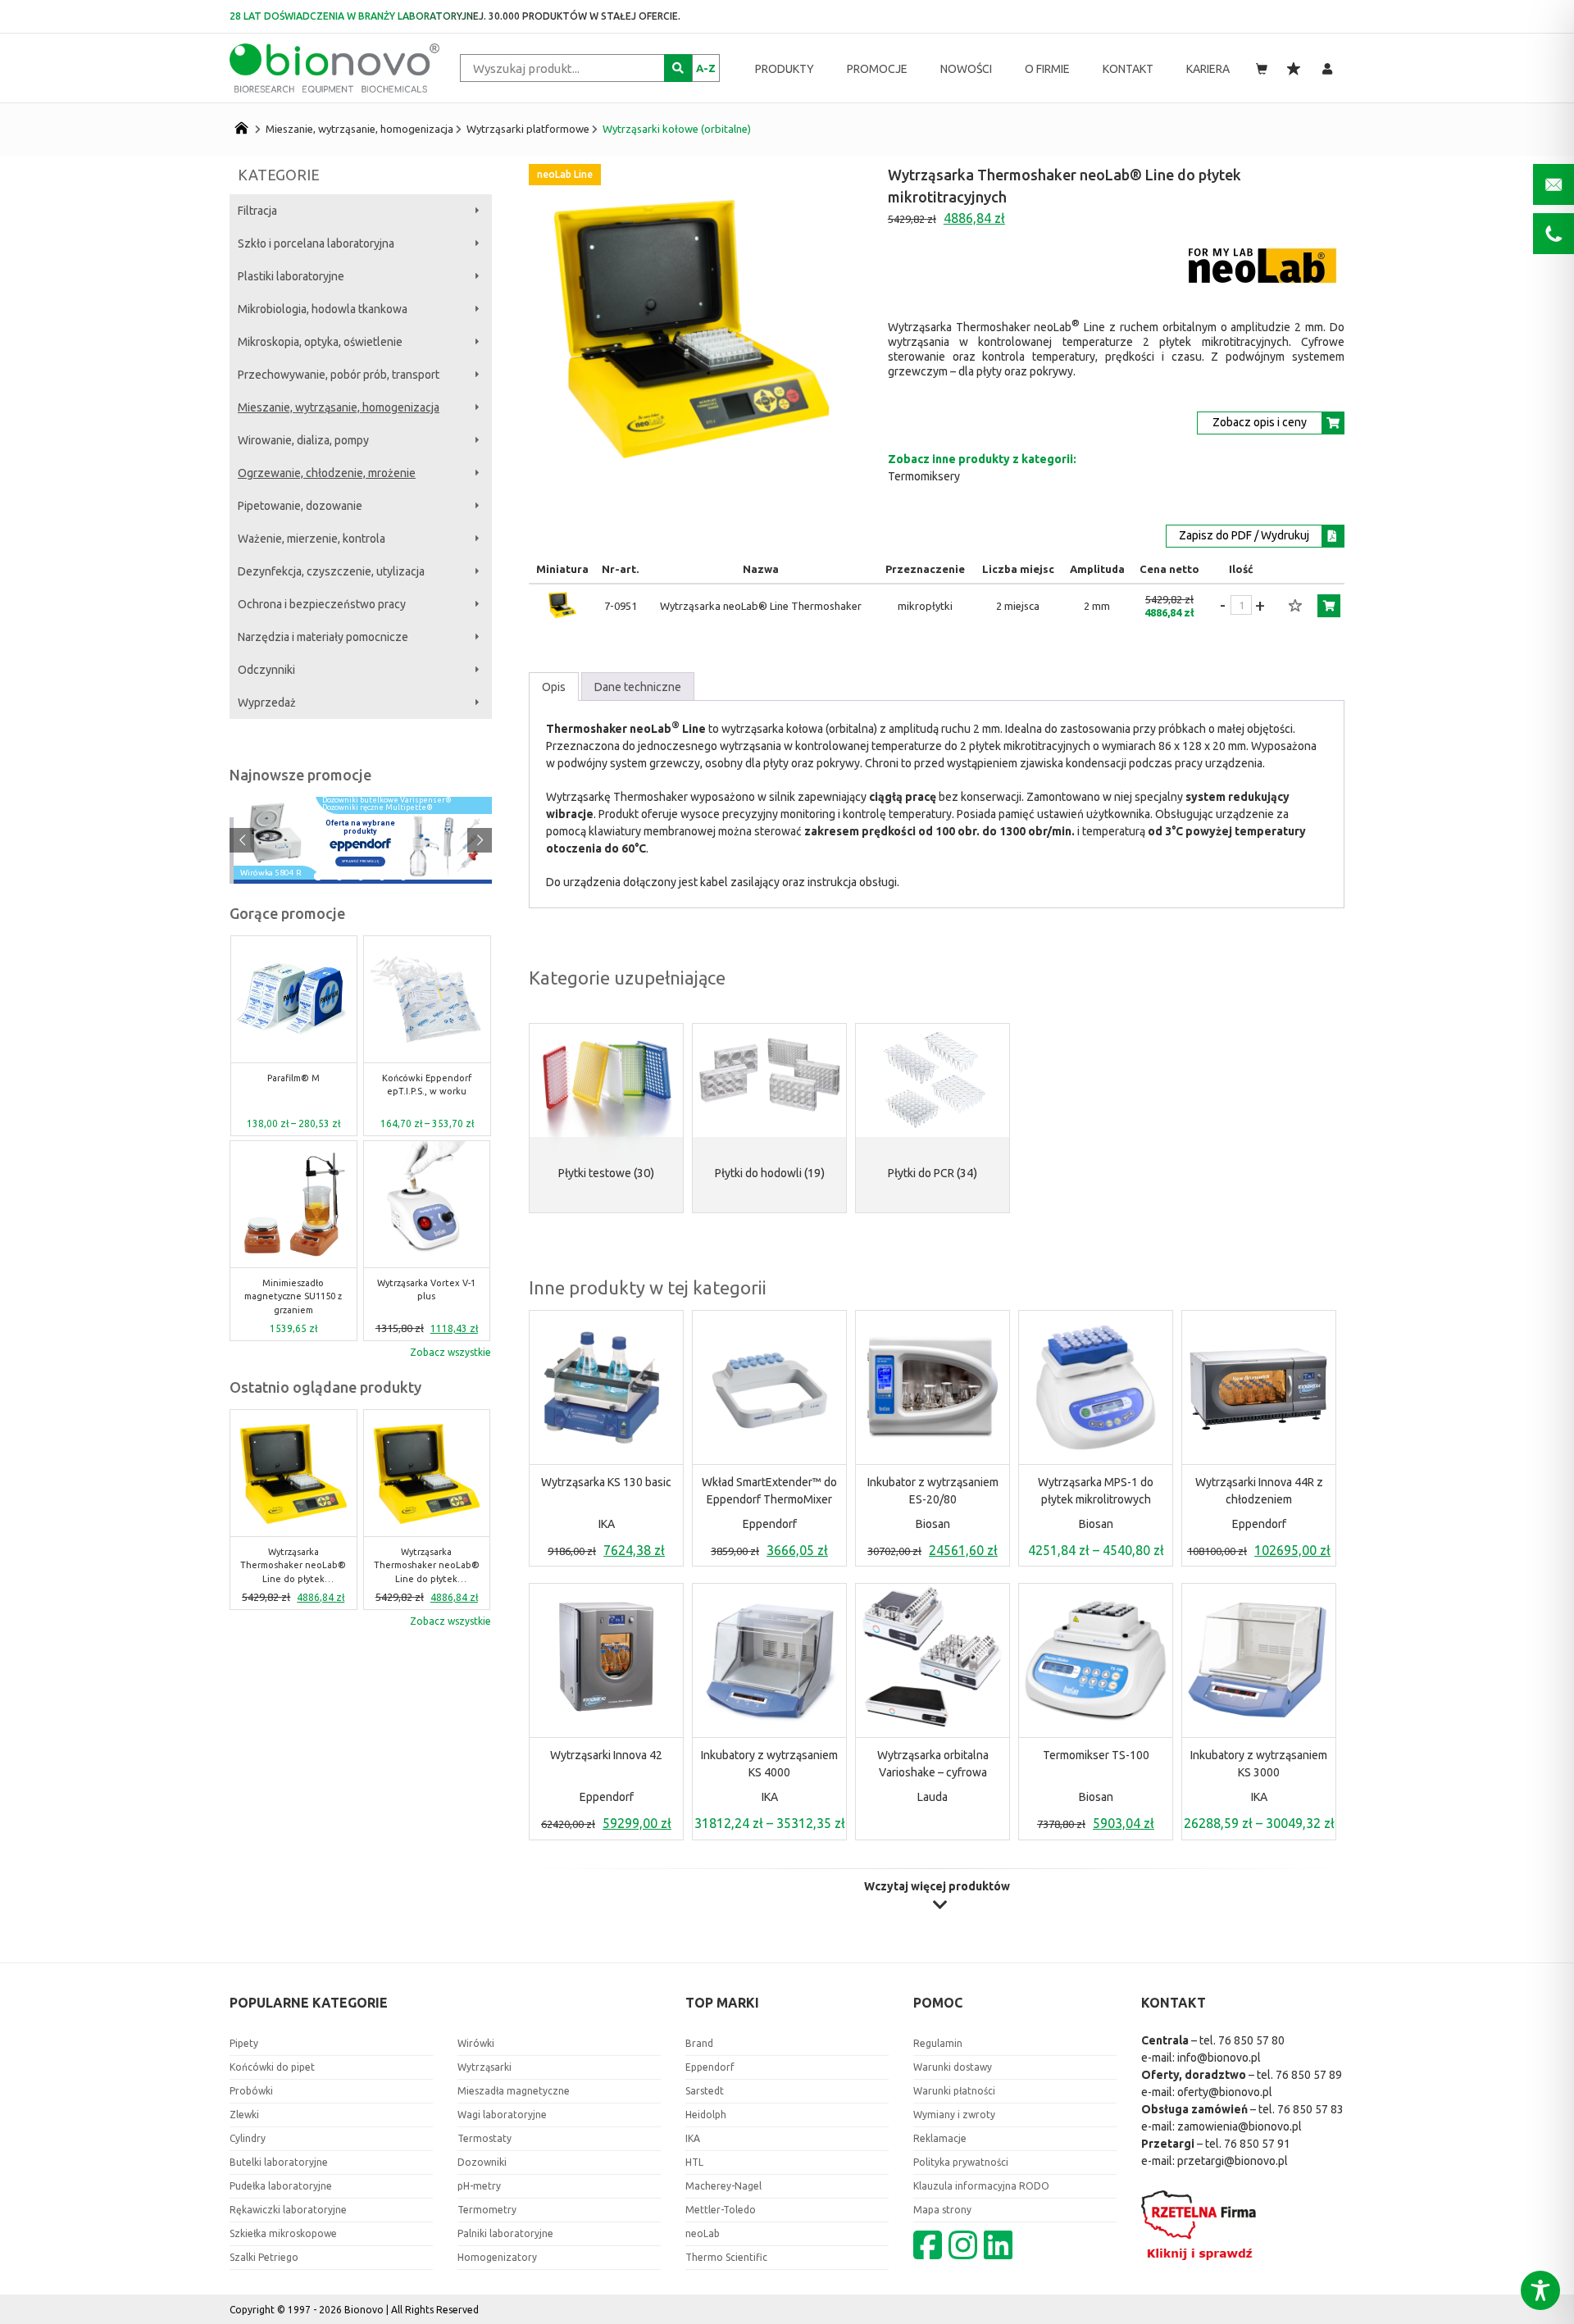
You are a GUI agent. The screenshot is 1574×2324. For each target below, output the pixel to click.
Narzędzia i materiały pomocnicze (323, 637)
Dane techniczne (638, 687)
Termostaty (484, 2138)
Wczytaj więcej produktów (937, 1887)
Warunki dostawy (953, 2067)
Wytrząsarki (484, 2067)
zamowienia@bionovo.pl (1240, 2126)
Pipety (244, 2043)
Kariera (1208, 69)
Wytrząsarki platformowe (528, 129)
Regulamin (938, 2043)
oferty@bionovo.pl (1225, 2092)
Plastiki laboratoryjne (291, 276)
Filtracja (257, 211)
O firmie (1047, 69)
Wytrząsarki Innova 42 (606, 1755)
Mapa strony (942, 2210)
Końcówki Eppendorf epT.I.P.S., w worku (293, 1085)
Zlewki (244, 2115)
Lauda (933, 1797)
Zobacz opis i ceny (1260, 422)
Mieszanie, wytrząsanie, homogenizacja (359, 129)
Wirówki (476, 2043)
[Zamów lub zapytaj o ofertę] (1329, 606)
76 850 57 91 (1257, 2144)
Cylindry (248, 2138)
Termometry (487, 2210)
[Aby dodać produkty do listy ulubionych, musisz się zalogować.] (1295, 606)
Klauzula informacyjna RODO (981, 2186)
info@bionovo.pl (1219, 2058)
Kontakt (1128, 69)
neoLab (703, 2233)
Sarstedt (705, 2091)
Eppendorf (770, 1524)
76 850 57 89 (1309, 2075)
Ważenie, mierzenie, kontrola (312, 539)
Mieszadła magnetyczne (514, 2091)
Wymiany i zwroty (954, 2115)
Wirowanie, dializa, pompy (303, 440)
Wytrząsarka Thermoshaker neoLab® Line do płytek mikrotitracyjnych (293, 1567)
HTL (694, 2162)
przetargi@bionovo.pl (1233, 2161)
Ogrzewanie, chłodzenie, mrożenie (327, 473)
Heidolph (706, 2115)
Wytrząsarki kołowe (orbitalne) (677, 129)
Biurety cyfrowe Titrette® (427, 1290)
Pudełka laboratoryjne (281, 2186)
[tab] (554, 687)
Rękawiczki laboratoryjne (288, 2210)
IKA (607, 1524)
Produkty (785, 69)
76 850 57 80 (1251, 2040)
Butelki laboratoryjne (279, 2162)
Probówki (251, 2091)
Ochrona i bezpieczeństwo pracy (322, 604)
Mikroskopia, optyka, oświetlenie (320, 342)
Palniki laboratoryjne (505, 2233)
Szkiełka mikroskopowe (283, 2233)
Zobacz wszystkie (450, 1352)
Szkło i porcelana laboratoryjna (316, 243)
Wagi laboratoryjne (502, 2115)
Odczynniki (266, 670)
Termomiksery (924, 476)
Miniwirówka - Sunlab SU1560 (426, 1085)
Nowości (966, 69)
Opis (554, 687)
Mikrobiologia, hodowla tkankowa (323, 309)
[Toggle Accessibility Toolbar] (1540, 2290)
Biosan (933, 1524)
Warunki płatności (954, 2091)
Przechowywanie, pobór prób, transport (339, 375)
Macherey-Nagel (723, 2186)
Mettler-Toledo (721, 2210)
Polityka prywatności (961, 2162)
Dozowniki (482, 2162)
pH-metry (479, 2186)
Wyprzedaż (267, 703)
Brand (699, 2043)
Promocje (877, 69)
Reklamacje (940, 2138)
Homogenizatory (497, 2257)
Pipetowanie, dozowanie (300, 506)
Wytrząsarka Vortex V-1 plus (293, 1290)
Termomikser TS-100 (1096, 1755)
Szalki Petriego (264, 2257)
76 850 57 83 (1310, 2109)
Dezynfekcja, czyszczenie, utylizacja (331, 571)
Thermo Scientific (726, 2257)
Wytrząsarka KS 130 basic (606, 1482)
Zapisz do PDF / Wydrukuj (1244, 535)
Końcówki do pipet (272, 2067)
